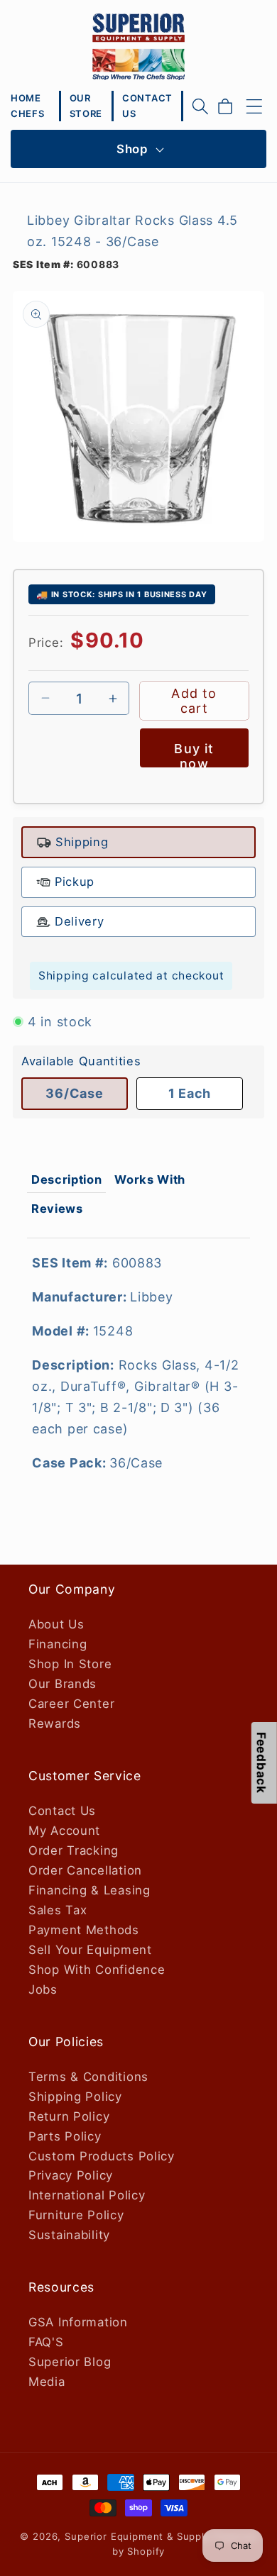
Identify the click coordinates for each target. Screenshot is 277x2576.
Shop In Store (70, 1664)
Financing (58, 1644)
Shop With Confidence (97, 1970)
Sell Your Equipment (90, 1950)
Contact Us (62, 1811)
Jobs (43, 1989)
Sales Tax (58, 1910)
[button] (200, 106)
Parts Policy (65, 2136)
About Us (56, 1624)
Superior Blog (70, 2362)
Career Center (71, 1704)
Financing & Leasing (89, 1890)
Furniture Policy (76, 2215)
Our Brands (63, 1684)
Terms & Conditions (88, 2077)
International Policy (87, 2195)
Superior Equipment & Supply (137, 2536)
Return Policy (69, 2116)
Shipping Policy (75, 2097)
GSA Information (78, 2322)
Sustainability (69, 2235)
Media (47, 2382)
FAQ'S (46, 2342)
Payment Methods (84, 1930)
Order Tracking (74, 1850)
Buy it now (194, 754)
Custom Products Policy (102, 2156)
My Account (64, 1831)
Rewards (55, 1723)
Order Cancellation (85, 1870)
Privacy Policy (71, 2175)
